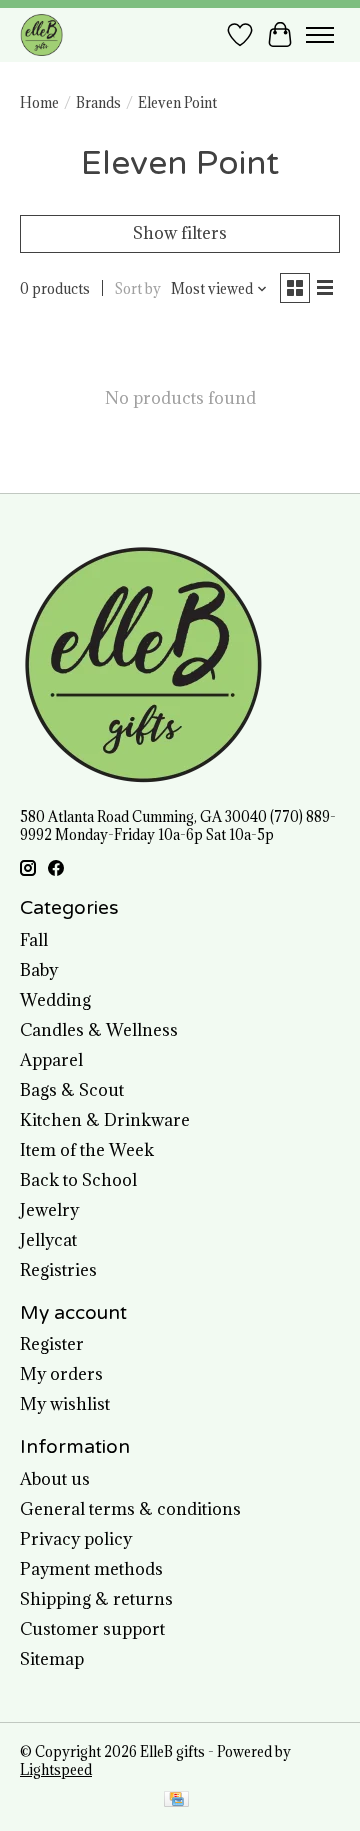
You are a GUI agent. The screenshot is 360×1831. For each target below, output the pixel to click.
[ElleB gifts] (41, 34)
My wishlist (65, 1404)
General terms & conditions (130, 1509)
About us (55, 1479)
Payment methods (91, 1569)
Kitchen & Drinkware (105, 1120)
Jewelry (49, 1210)
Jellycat (48, 1240)
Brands (98, 103)
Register (52, 1344)
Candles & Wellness (99, 1030)
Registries (58, 1270)
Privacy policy (76, 1539)
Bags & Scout (72, 1090)
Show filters (180, 233)
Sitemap (52, 1659)
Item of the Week (87, 1150)
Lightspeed (56, 1770)
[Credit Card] (176, 1801)
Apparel (51, 1060)
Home (39, 103)
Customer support (92, 1629)
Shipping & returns (96, 1599)
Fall (34, 940)
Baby (39, 970)
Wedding (55, 1000)
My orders (61, 1374)
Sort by (138, 289)
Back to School (78, 1180)
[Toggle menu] (320, 35)
